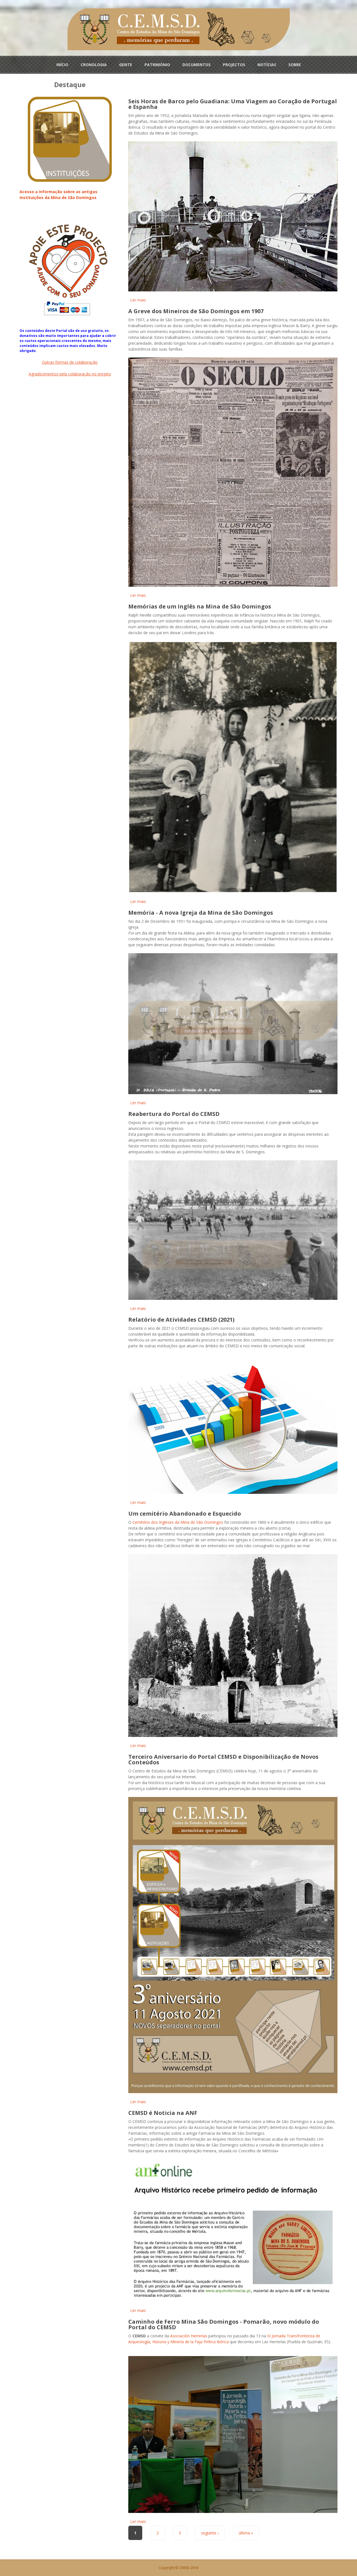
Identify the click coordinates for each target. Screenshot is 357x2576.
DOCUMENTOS (196, 65)
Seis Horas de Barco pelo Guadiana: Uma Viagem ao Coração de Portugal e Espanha (233, 104)
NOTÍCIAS (267, 65)
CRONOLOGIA (94, 65)
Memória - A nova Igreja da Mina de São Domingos (201, 913)
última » (246, 2533)
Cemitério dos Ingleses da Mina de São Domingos (178, 1522)
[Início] (179, 29)
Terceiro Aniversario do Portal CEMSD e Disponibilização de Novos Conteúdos (223, 1759)
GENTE (126, 65)
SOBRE (295, 65)
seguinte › (210, 2533)
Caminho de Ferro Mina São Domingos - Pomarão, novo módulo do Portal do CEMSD (224, 2324)
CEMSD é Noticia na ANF (163, 2113)
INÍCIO (62, 65)
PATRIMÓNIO (157, 65)
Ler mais (138, 300)
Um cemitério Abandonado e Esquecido (185, 1514)
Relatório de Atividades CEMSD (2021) (181, 1320)
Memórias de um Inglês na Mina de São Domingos (200, 606)
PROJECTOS (234, 65)
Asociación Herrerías (189, 2336)
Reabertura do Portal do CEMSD (174, 1114)
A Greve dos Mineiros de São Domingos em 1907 (196, 311)
